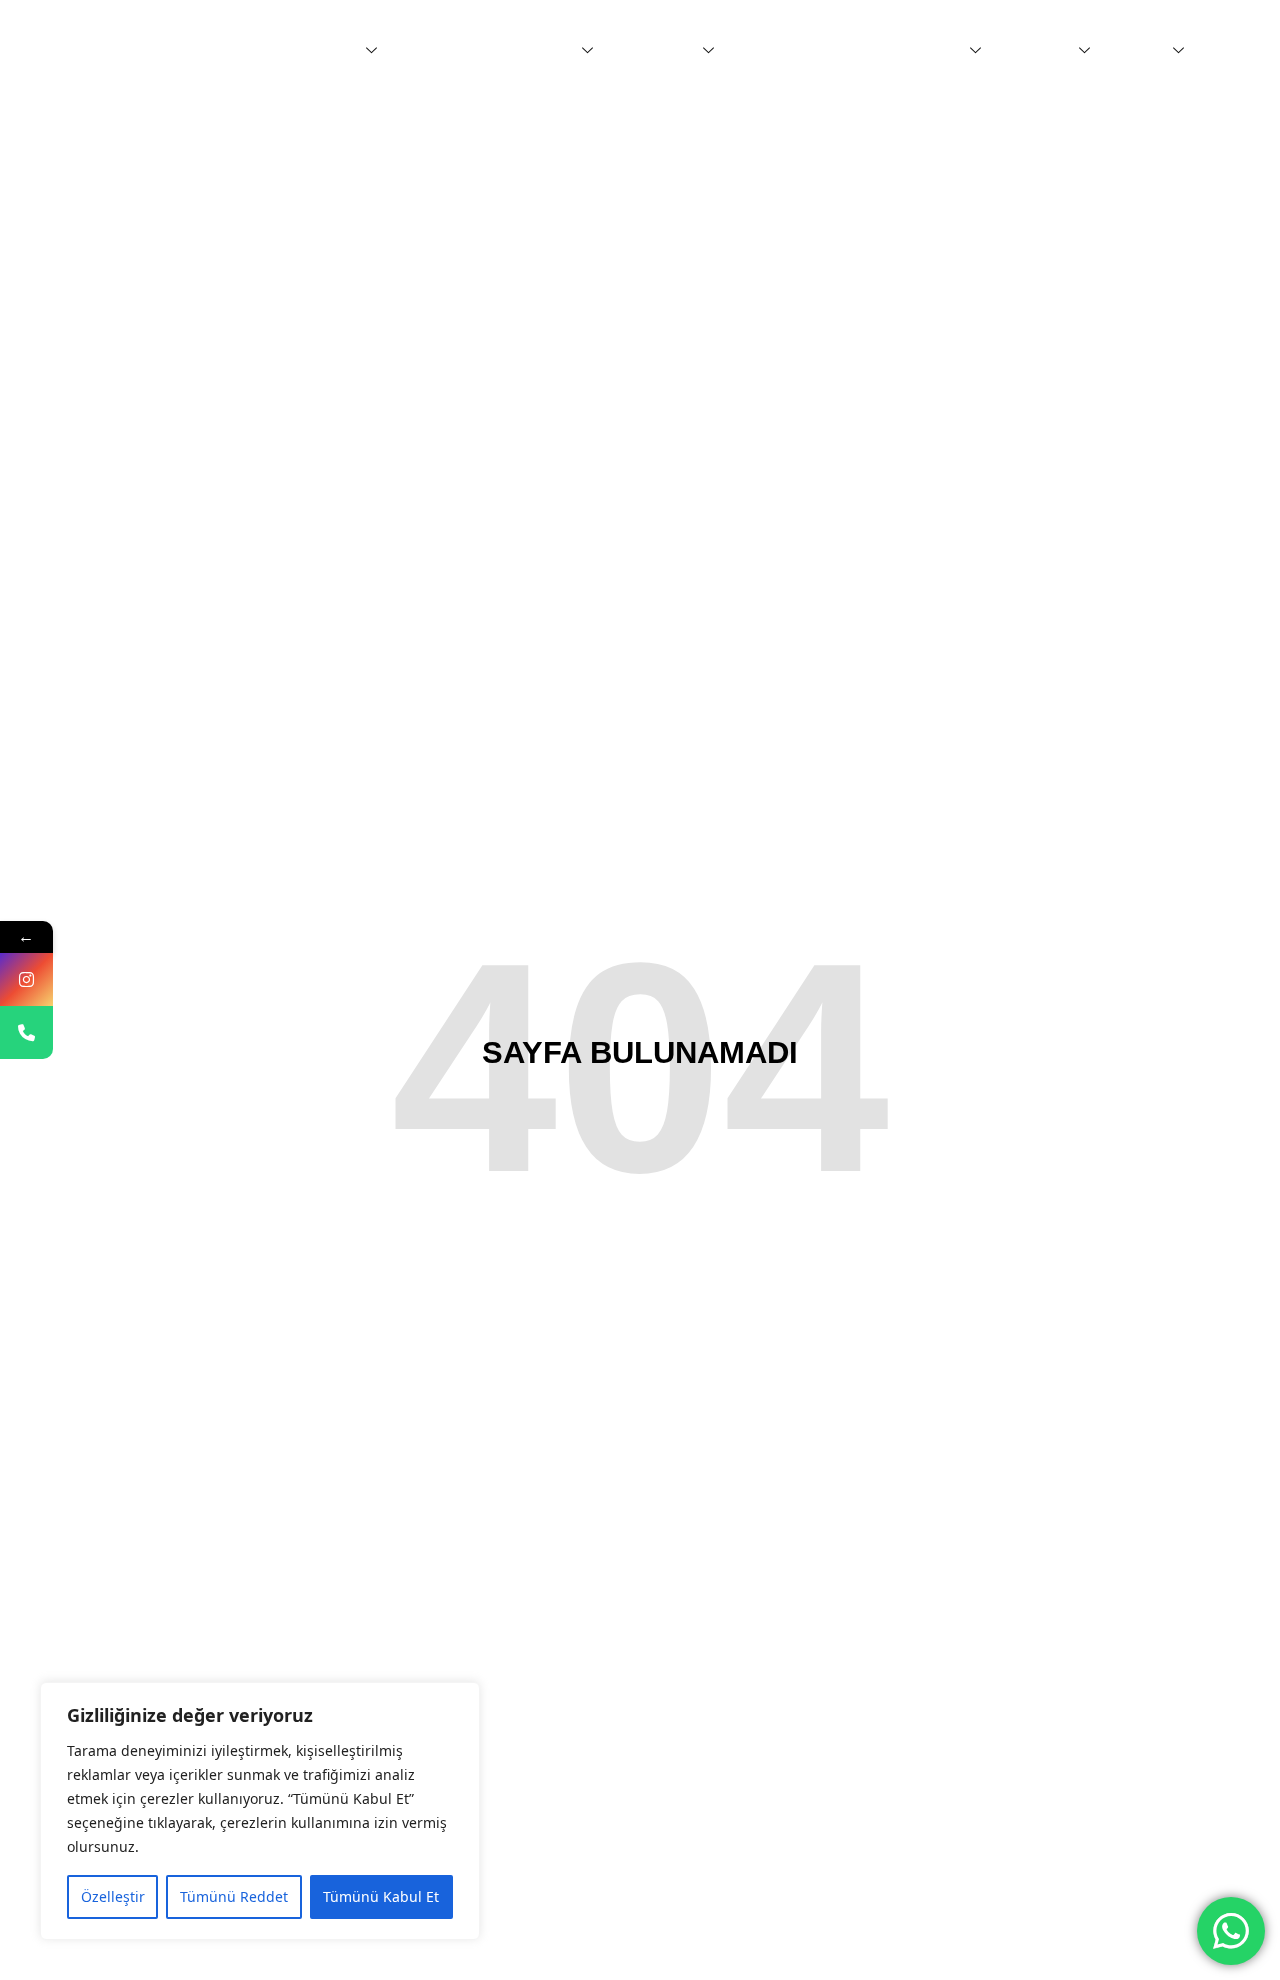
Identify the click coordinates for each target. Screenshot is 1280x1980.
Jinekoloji (540, 51)
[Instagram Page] (26, 979)
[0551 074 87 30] (26, 1032)
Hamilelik (1040, 51)
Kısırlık (1141, 51)
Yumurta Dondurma (809, 51)
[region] (260, 1811)
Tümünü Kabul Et (381, 1896)
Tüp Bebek (659, 51)
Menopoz (931, 51)
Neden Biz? (444, 51)
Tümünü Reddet (234, 1896)
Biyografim (321, 51)
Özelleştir (113, 1896)
